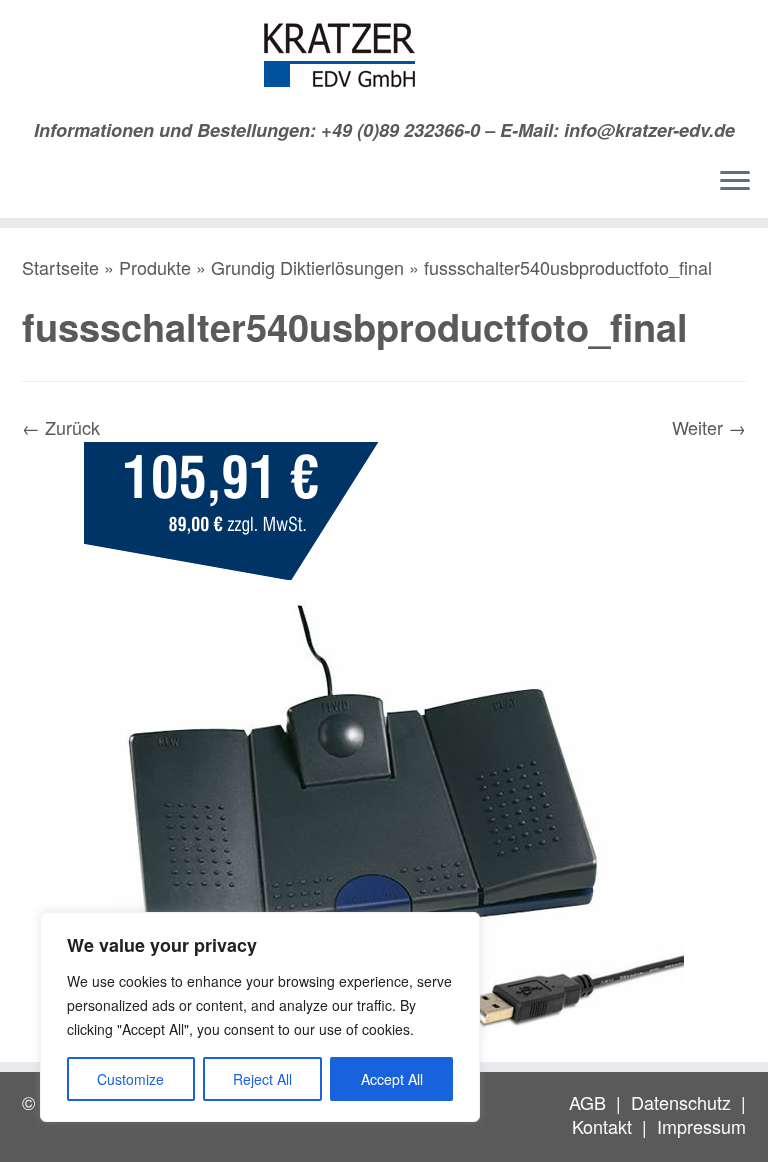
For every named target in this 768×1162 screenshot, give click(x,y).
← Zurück (61, 427)
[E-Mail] (38, 186)
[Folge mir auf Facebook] (100, 186)
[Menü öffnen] (735, 182)
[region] (260, 1017)
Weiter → (709, 427)
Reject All (262, 1079)
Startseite (60, 267)
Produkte (155, 267)
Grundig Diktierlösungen (307, 267)
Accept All (392, 1079)
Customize (130, 1079)
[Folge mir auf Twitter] (69, 186)
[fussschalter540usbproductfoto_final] (384, 738)
